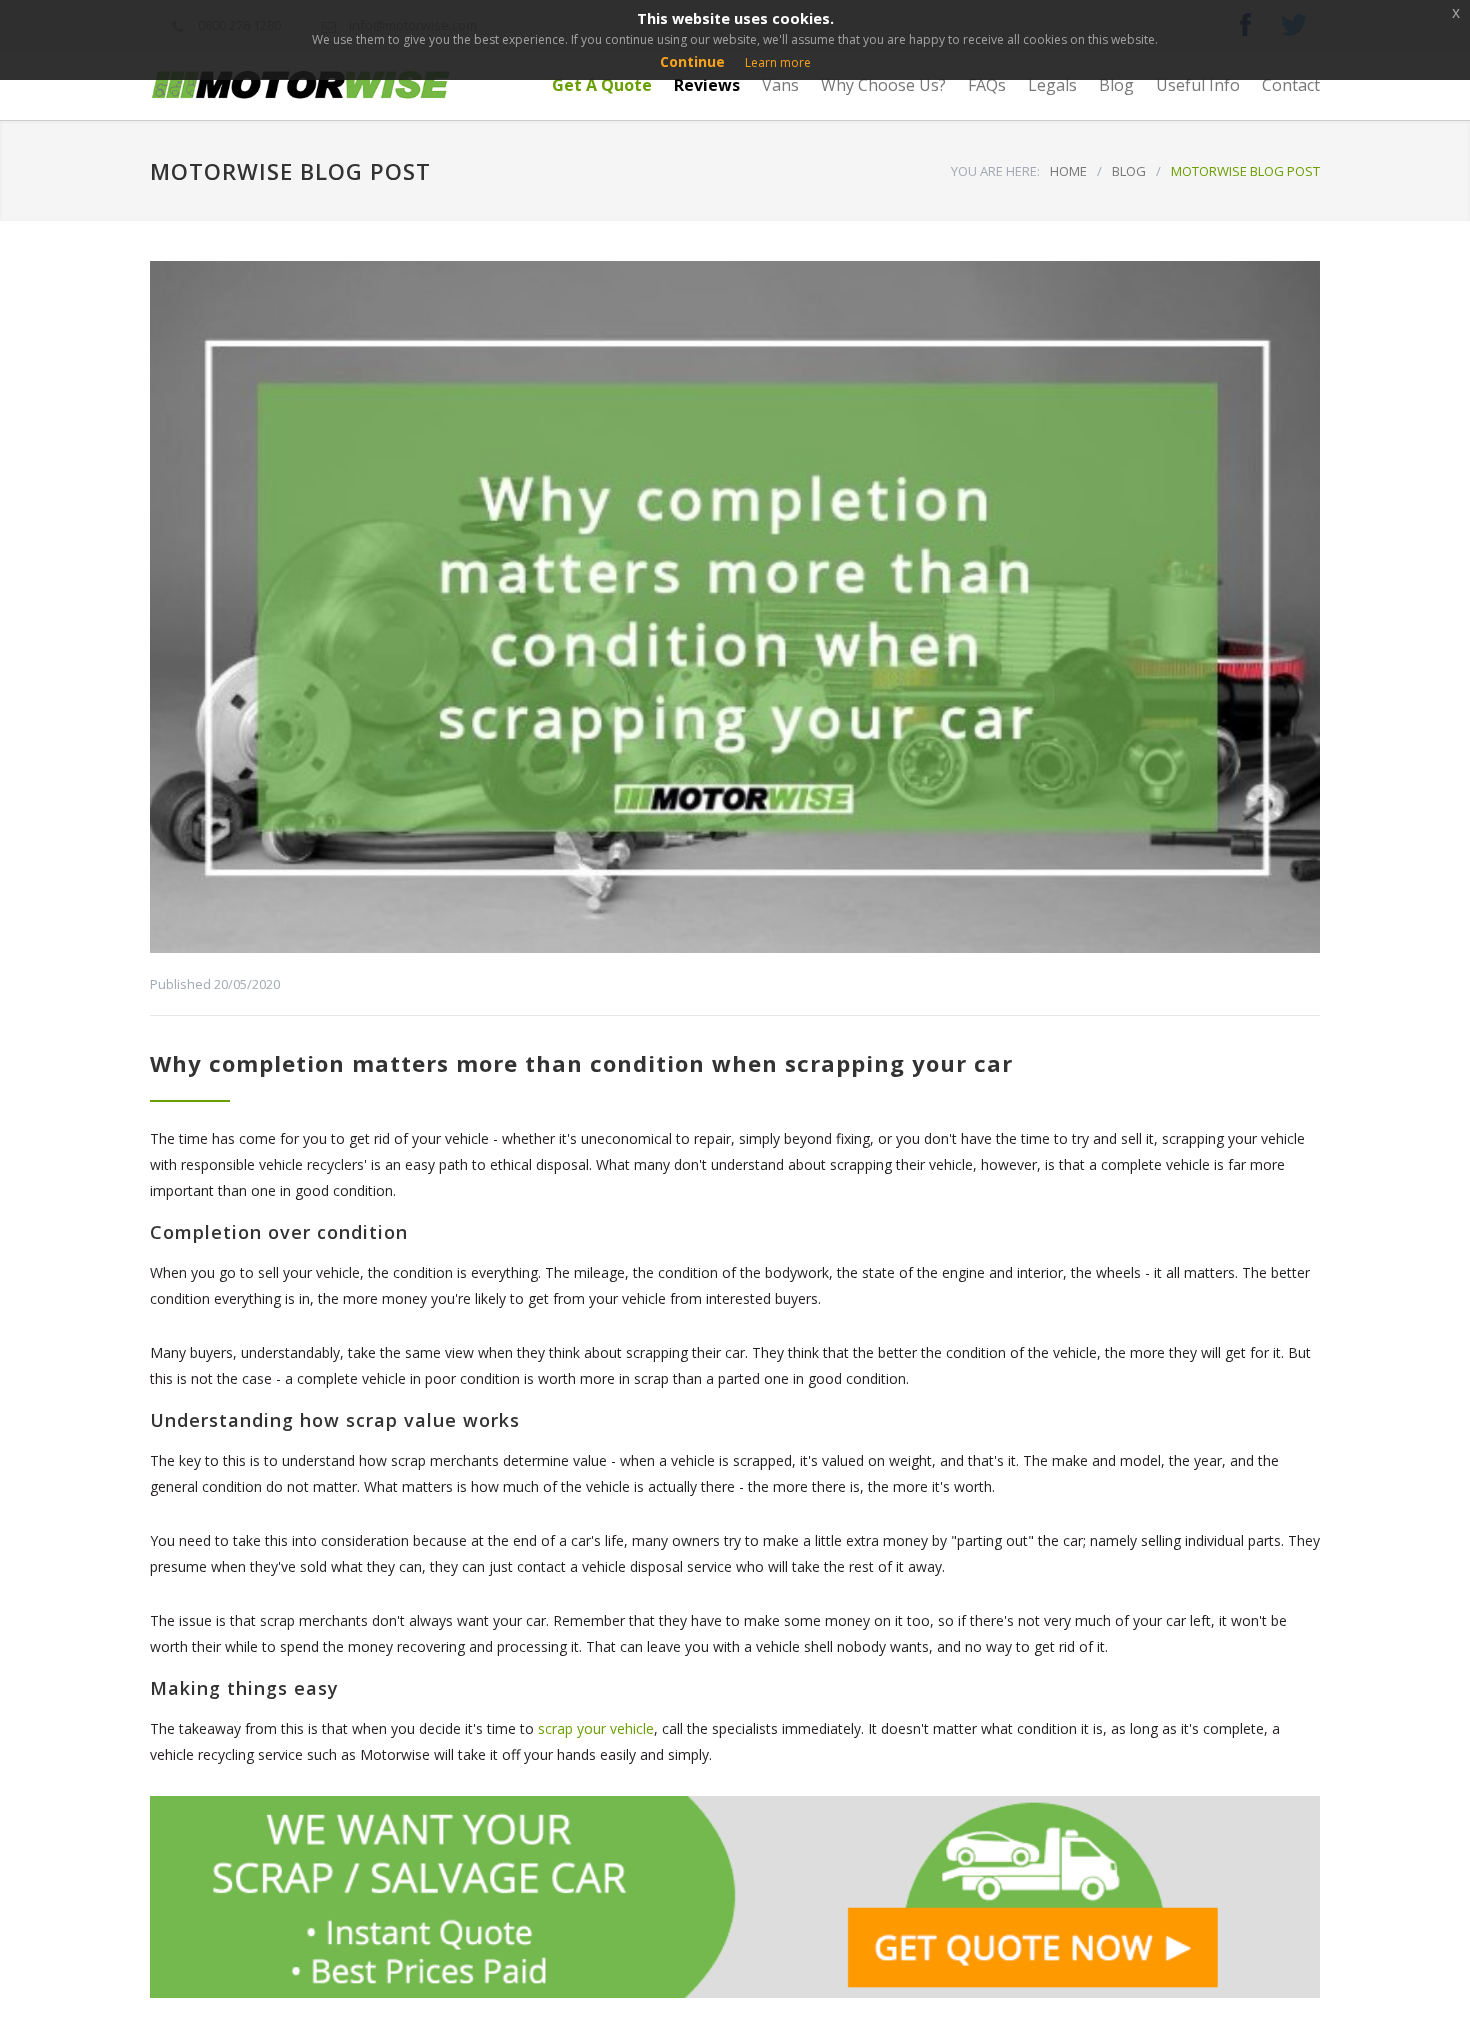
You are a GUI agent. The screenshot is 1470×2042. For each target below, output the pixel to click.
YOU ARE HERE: (995, 171)
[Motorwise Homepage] (335, 85)
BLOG (1129, 171)
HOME (1068, 171)
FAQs (987, 85)
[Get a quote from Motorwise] (735, 1897)
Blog (1116, 85)
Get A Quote (602, 85)
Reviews (707, 85)
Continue (692, 61)
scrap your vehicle (596, 1728)
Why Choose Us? (883, 85)
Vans (780, 85)
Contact (1291, 85)
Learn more (778, 62)
